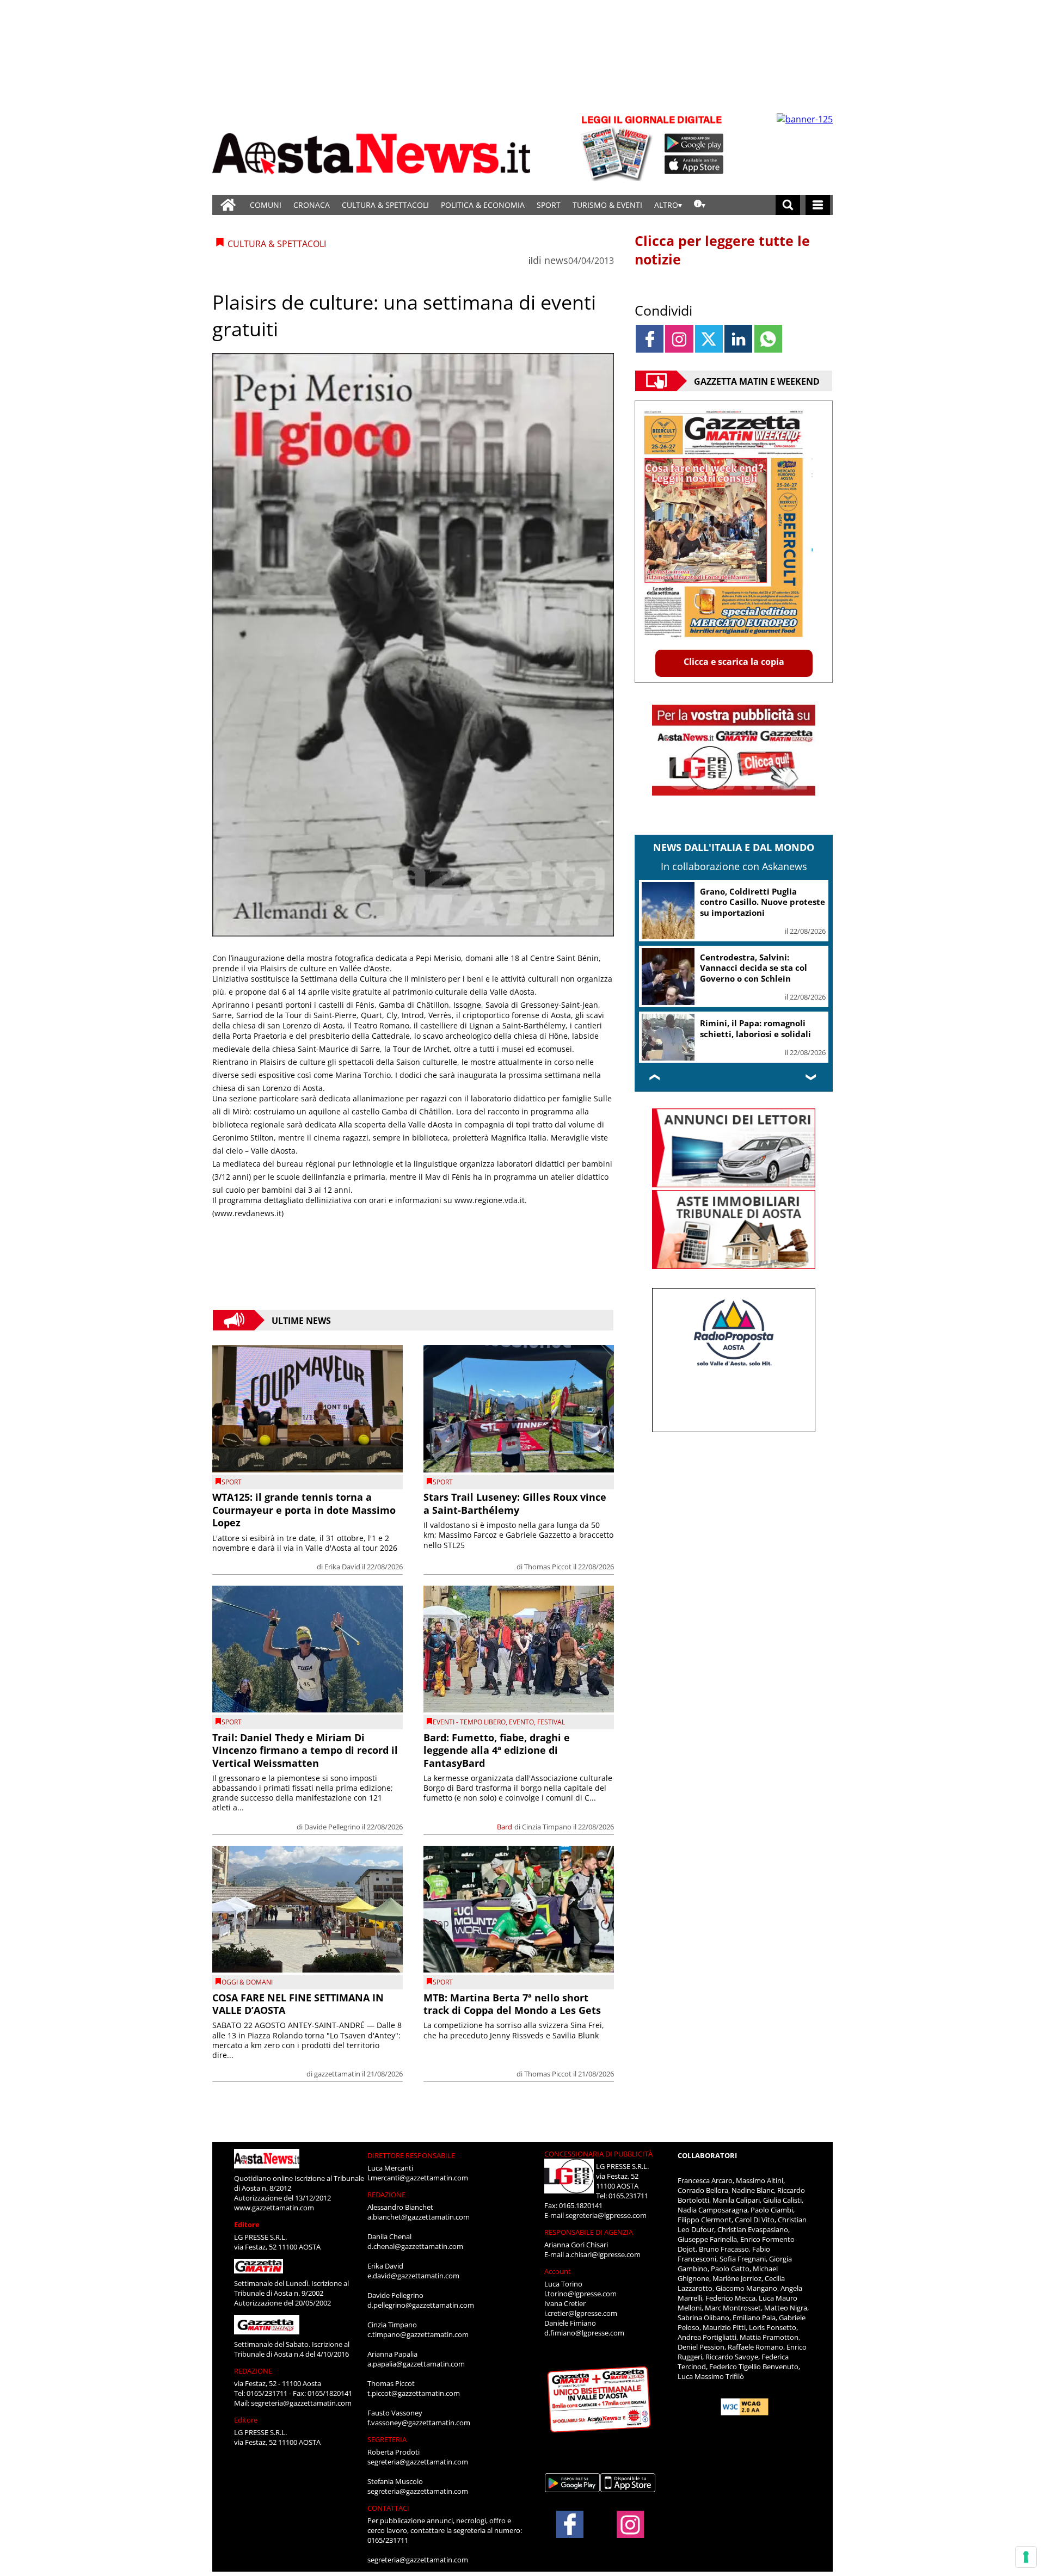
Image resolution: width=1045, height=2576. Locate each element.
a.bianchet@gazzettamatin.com (419, 2217)
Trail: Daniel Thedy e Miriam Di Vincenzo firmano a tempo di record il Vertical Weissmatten (305, 1750)
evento (521, 1722)
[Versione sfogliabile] (618, 147)
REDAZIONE (253, 2371)
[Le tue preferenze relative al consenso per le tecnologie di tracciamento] (1026, 2557)
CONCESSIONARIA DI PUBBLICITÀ (598, 2154)
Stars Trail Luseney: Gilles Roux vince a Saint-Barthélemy (515, 1503)
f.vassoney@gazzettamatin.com (419, 2423)
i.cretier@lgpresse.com (581, 2313)
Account (558, 2271)
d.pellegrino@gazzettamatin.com (421, 2305)
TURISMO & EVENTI (607, 205)
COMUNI (266, 205)
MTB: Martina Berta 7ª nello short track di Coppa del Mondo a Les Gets (512, 2004)
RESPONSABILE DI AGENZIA (589, 2232)
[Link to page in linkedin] (738, 339)
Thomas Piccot (548, 1567)
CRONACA (312, 205)
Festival (551, 1722)
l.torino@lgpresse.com (580, 2294)
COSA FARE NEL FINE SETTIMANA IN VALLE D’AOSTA (298, 2004)
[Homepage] (228, 205)
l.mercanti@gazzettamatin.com (418, 2178)
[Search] (788, 205)
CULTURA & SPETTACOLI (385, 205)
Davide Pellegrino (332, 1827)
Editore (247, 2224)
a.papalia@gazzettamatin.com (416, 2364)
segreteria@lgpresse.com (606, 2215)
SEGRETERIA (387, 2439)
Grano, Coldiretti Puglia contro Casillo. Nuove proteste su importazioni (763, 902)
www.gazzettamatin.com (274, 2208)
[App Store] (694, 165)
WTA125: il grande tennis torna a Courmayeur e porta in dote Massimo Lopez (304, 1510)
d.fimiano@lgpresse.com (584, 2333)
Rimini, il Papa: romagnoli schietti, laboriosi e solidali (755, 1028)
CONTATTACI (388, 2508)
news (556, 260)
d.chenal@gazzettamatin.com (415, 2246)
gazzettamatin (337, 2074)
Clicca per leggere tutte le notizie (722, 250)
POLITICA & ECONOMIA (483, 205)
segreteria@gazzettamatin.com (301, 2403)
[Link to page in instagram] (679, 339)
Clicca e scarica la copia (734, 662)
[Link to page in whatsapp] (768, 339)
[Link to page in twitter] (709, 339)
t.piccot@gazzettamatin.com (414, 2393)
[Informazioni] (700, 205)
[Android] (694, 143)
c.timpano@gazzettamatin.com (418, 2334)
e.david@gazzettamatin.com (413, 2276)
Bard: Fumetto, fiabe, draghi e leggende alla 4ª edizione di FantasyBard (497, 1750)
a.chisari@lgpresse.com (603, 2254)
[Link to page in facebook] (650, 339)
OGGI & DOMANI (247, 1982)
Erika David (342, 1567)
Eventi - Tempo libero (469, 1722)
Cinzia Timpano (547, 1827)
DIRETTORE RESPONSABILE (411, 2155)
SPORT (549, 205)
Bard (505, 1827)
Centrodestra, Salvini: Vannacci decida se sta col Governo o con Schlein (754, 968)
